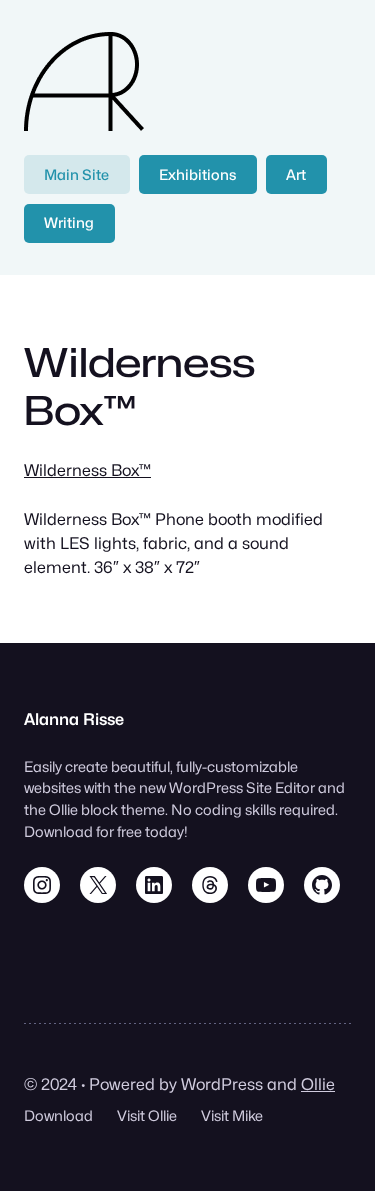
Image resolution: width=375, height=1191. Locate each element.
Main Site (76, 174)
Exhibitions (197, 174)
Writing (69, 222)
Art (296, 174)
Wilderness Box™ (87, 470)
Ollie (318, 1084)
